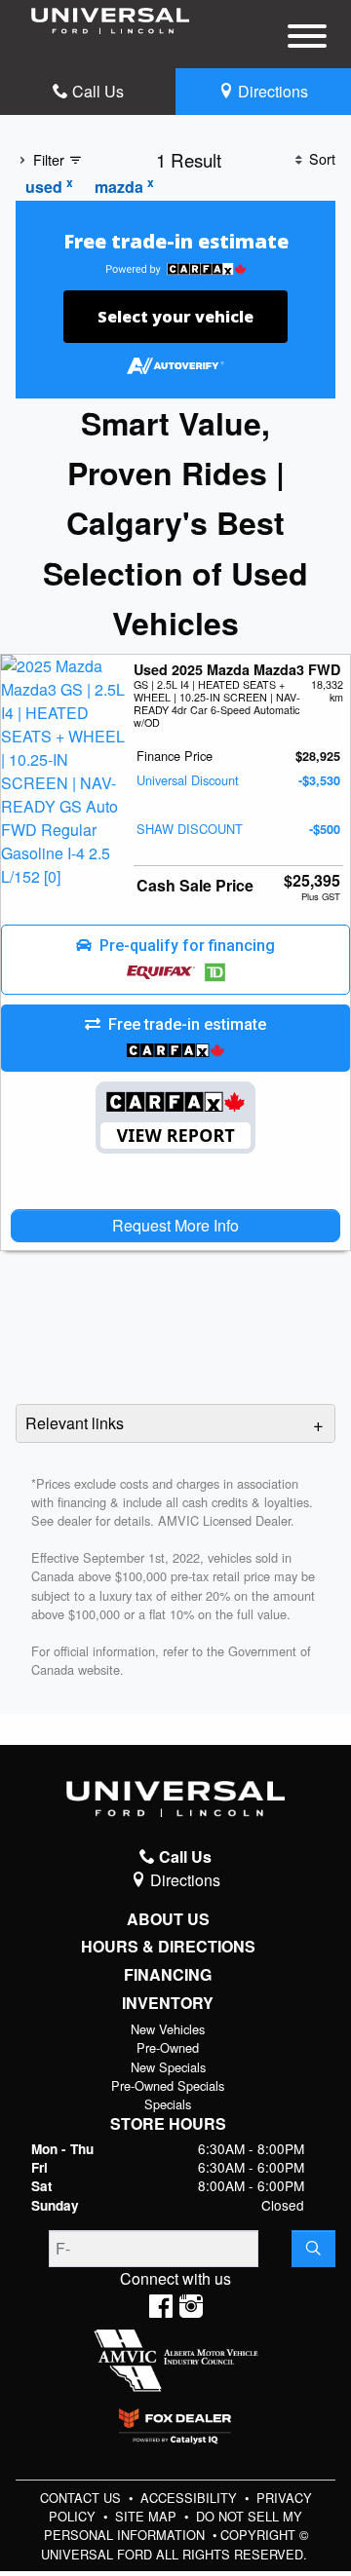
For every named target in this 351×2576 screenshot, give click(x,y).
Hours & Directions (168, 1947)
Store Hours (168, 2124)
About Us (168, 1919)
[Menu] (307, 39)
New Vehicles (168, 2029)
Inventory (168, 2003)
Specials (168, 2104)
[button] (175, 960)
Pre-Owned (168, 2047)
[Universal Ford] (110, 19)
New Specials (168, 2067)
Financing (168, 1975)
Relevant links (75, 1423)
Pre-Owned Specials (168, 2085)
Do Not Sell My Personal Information (174, 2525)
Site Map (148, 2516)
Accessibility (191, 2498)
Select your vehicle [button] (175, 317)
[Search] (313, 2249)
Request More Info (175, 1225)
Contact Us (82, 2498)
